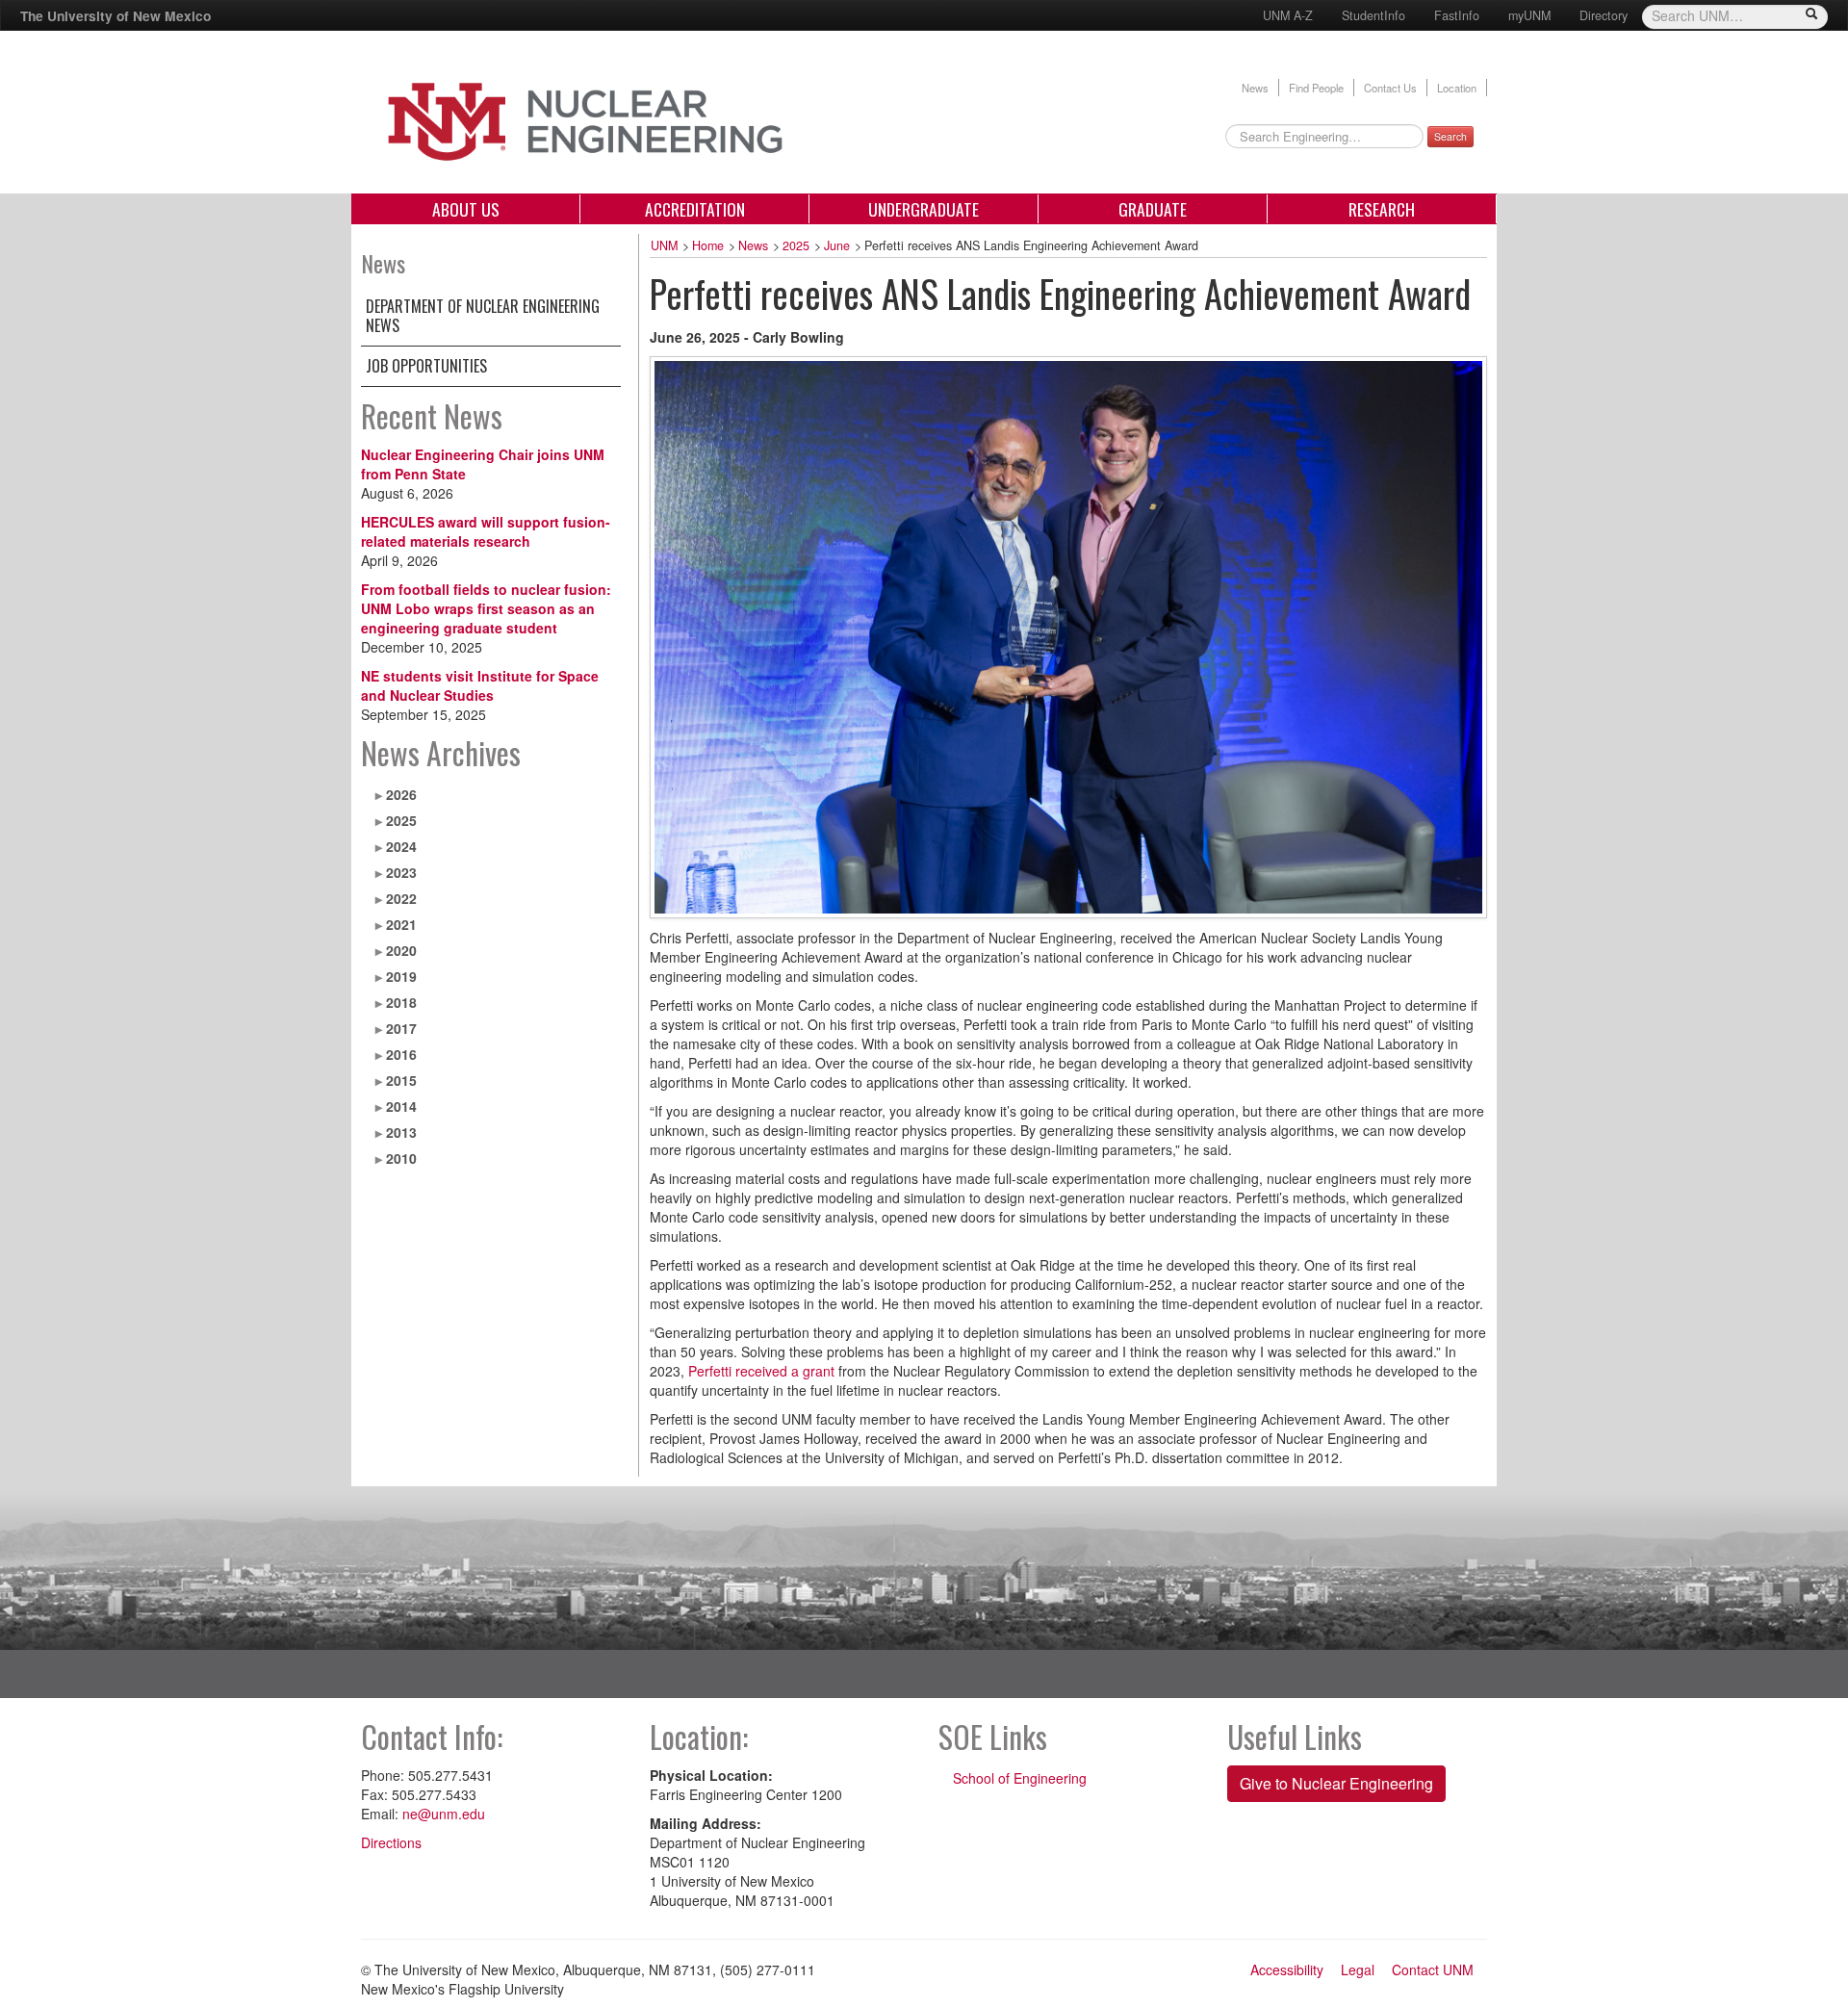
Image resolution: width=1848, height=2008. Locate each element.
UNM (664, 245)
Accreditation (695, 209)
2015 (401, 1080)
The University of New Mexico (115, 15)
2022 (401, 898)
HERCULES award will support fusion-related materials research (486, 531)
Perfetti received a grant (761, 1371)
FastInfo (1457, 15)
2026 (401, 794)
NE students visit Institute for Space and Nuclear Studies (480, 685)
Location (1457, 88)
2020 (401, 950)
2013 (401, 1132)
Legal (1358, 1969)
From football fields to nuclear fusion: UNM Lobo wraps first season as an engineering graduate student (486, 608)
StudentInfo (1373, 15)
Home (708, 245)
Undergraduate (924, 209)
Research (1382, 209)
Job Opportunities (426, 366)
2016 (401, 1054)
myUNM (1529, 15)
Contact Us (1390, 88)
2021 (401, 924)
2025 (401, 820)
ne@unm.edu (444, 1814)
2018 (401, 1002)
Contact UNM (1433, 1969)
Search (1450, 136)
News (1255, 88)
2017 (401, 1028)
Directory (1604, 15)
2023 (401, 872)
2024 (401, 846)
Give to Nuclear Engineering (1336, 1783)
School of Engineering (1020, 1778)
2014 (401, 1106)
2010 (401, 1158)
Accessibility (1287, 1969)
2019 (401, 976)
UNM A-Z (1288, 15)
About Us (466, 209)
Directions (391, 1842)
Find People (1316, 88)
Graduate (1153, 209)
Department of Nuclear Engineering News (483, 316)
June (837, 245)
